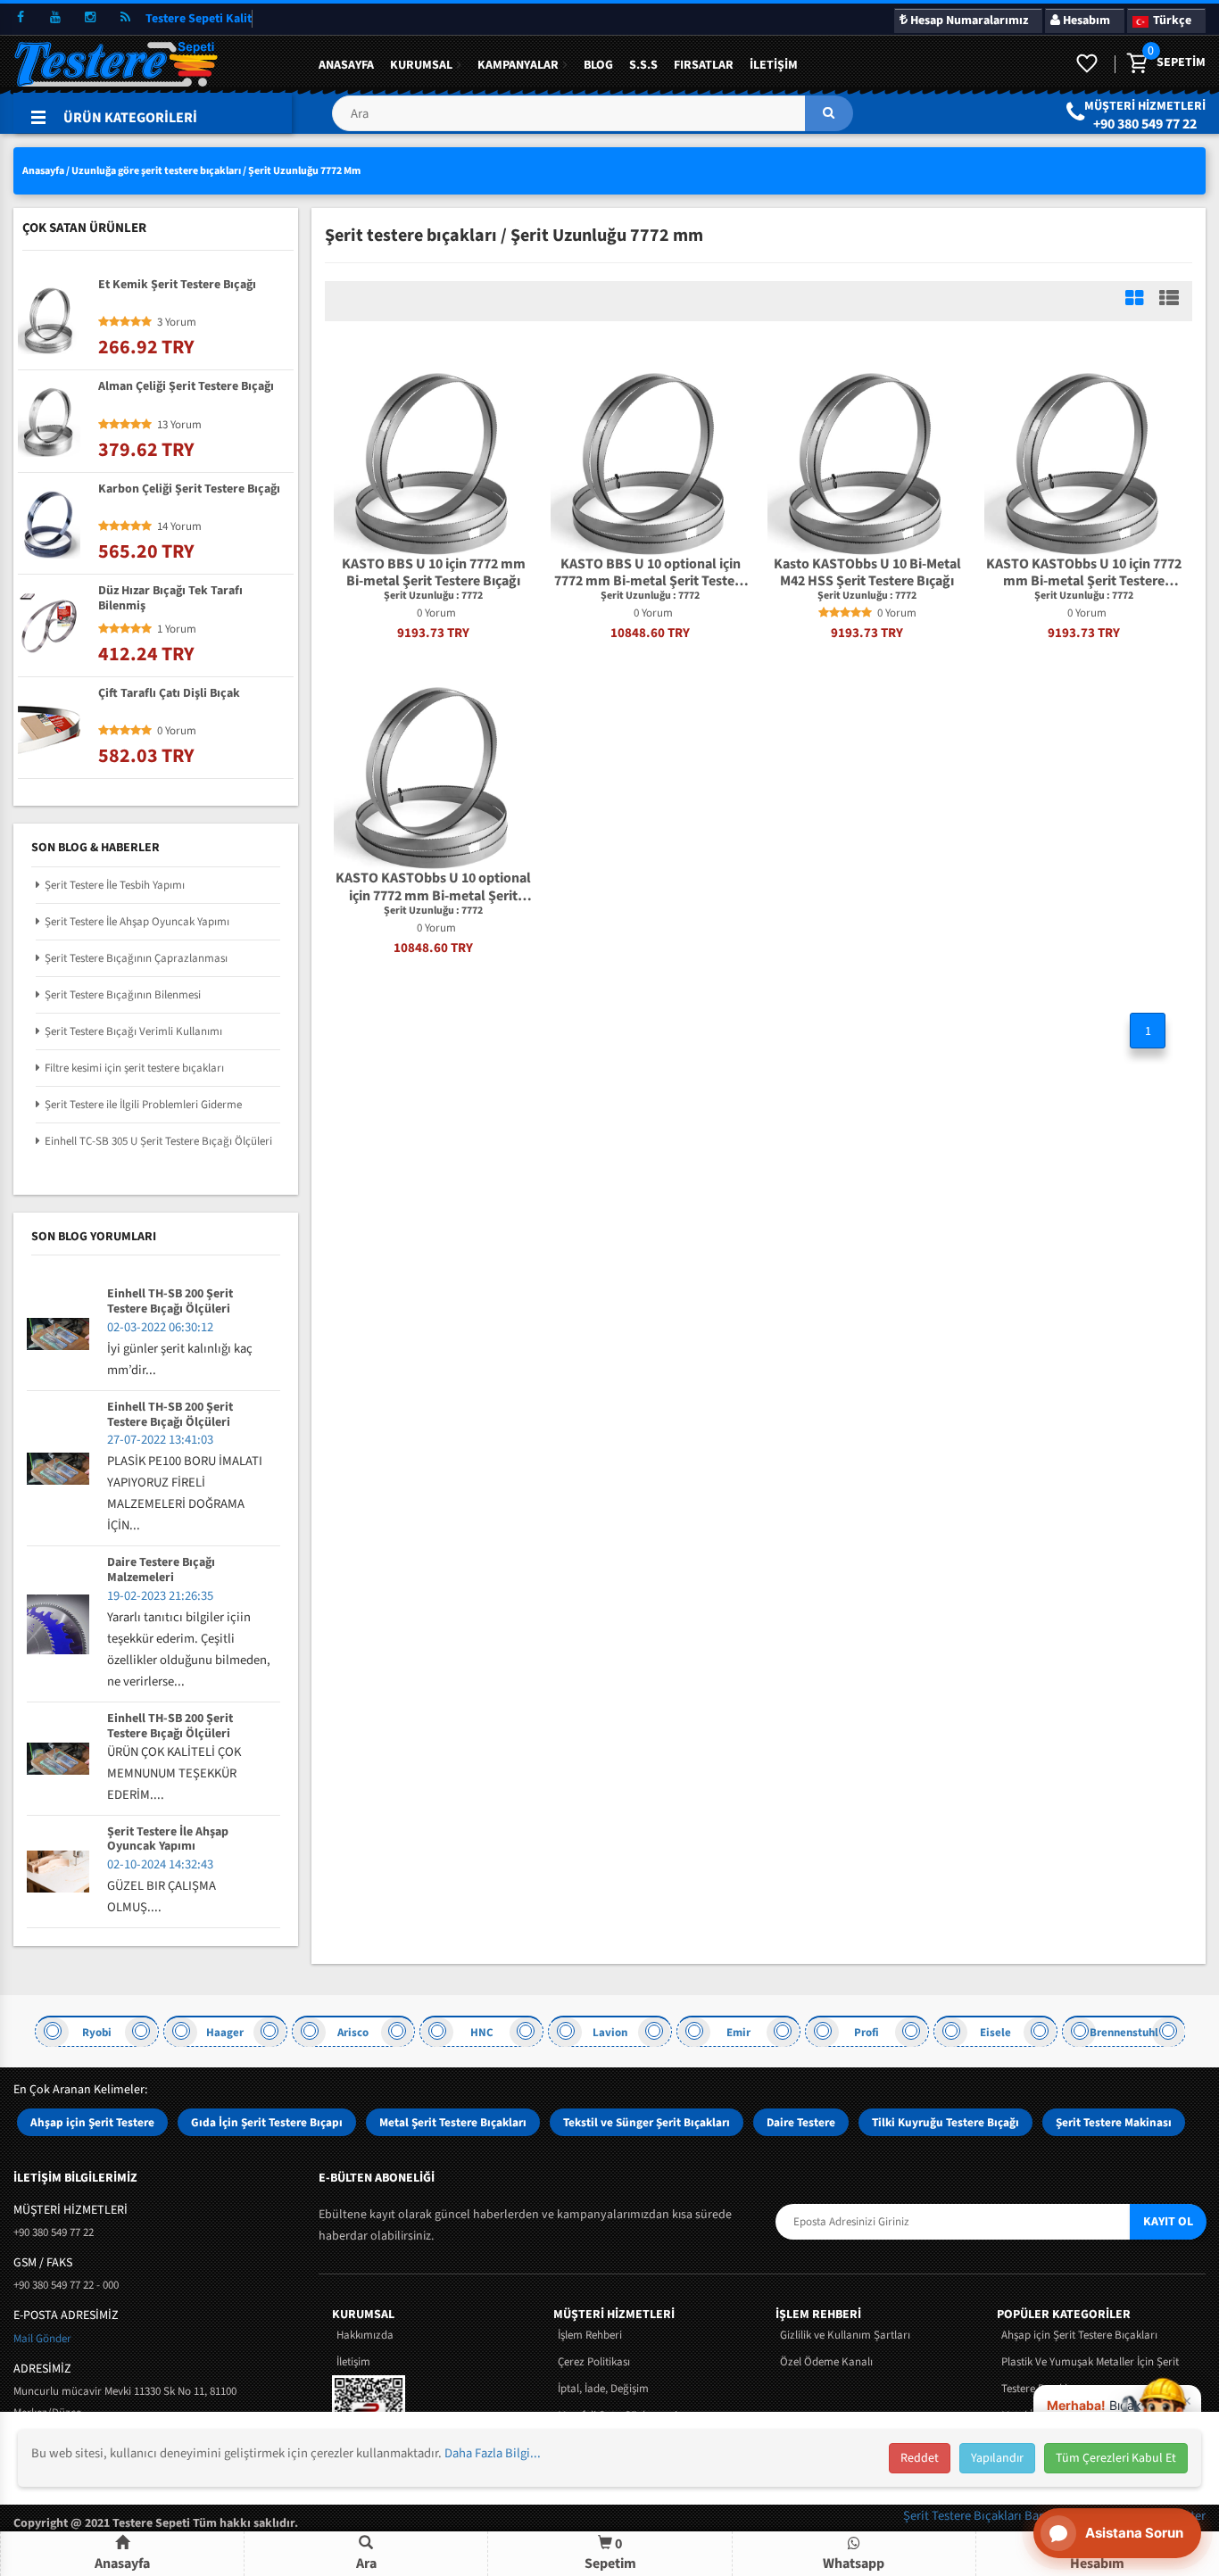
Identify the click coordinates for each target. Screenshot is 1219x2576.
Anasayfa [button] (122, 2564)
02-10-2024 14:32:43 (160, 1864)
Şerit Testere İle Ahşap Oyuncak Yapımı (137, 922)
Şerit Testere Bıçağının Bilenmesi (123, 995)
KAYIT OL (1168, 2222)
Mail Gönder (42, 2339)
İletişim (774, 65)
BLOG (598, 65)
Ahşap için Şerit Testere (92, 2122)
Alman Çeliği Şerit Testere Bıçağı (186, 387)
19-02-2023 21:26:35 (160, 1596)
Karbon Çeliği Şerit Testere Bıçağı (189, 490)
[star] (824, 613)
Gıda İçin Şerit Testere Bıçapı (267, 2122)
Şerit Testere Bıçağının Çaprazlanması (136, 958)
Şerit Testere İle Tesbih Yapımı (115, 885)
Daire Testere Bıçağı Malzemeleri (161, 1570)
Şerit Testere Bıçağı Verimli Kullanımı (133, 1031)
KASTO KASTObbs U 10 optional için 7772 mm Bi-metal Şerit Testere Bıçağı (433, 887)
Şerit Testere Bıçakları (964, 2516)
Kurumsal (421, 65)
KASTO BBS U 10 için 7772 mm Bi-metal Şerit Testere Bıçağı (434, 573)
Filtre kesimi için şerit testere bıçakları (134, 1068)
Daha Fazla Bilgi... (493, 2453)
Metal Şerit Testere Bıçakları (453, 2122)
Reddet (920, 2458)
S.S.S (643, 65)
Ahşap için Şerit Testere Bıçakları (1079, 2335)
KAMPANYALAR (518, 65)
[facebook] (21, 18)
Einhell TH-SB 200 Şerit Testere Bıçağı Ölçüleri (170, 1302)
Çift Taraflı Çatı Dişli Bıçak (169, 694)
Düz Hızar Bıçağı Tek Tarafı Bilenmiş (170, 599)
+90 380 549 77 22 (1145, 124)
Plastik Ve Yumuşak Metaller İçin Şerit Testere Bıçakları (1090, 2375)
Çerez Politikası (594, 2362)
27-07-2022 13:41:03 (160, 1440)
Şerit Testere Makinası (1114, 2122)
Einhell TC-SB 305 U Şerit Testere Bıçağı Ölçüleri (158, 1141)
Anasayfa (346, 65)
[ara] (829, 113)
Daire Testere (801, 2122)
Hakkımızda (365, 2335)
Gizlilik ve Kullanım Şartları (845, 2335)
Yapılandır (997, 2458)
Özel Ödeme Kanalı (826, 2362)
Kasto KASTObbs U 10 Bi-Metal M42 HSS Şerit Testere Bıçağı (867, 573)
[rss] (125, 18)
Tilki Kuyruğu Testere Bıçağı (945, 2122)
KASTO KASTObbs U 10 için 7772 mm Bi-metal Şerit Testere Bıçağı (1084, 573)
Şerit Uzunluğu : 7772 (433, 596)
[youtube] (55, 18)
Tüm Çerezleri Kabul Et (1116, 2458)
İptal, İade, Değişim (603, 2389)
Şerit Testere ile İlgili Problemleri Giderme (143, 1105)
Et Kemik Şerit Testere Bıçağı (177, 286)
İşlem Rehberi (590, 2335)
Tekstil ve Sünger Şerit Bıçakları (647, 2122)
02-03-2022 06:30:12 (160, 1327)
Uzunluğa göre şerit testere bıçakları (156, 171)
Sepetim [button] (610, 2553)
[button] (592, 120)
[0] (1136, 64)
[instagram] (90, 18)
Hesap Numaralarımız (968, 21)
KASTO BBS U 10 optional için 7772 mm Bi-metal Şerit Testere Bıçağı (651, 573)
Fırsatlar (704, 65)
